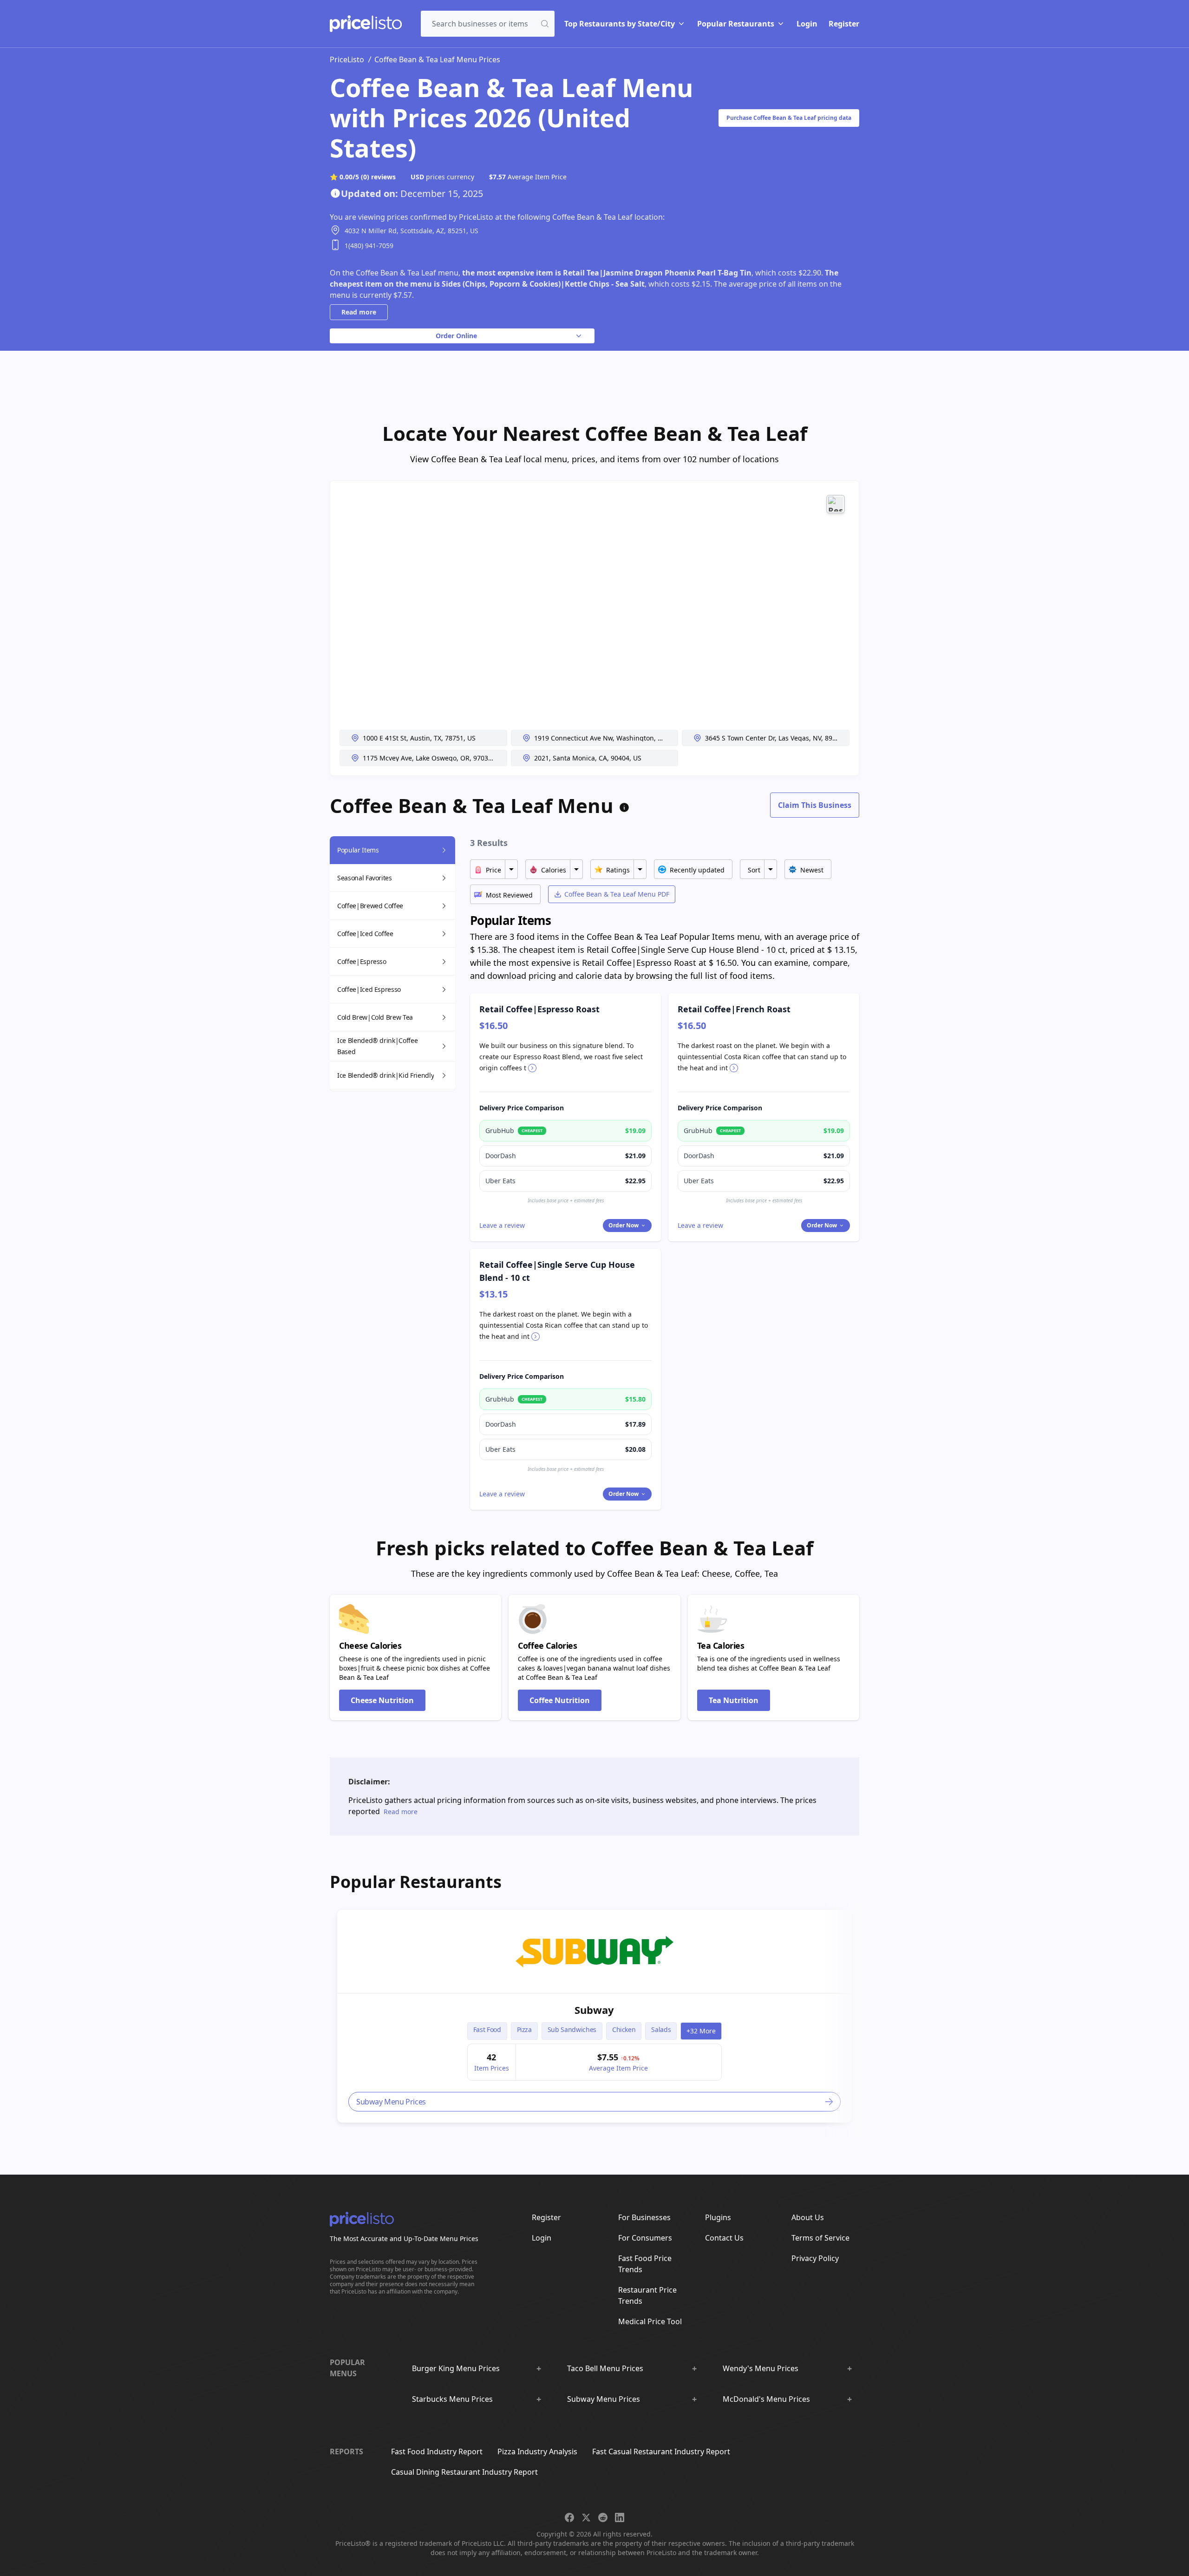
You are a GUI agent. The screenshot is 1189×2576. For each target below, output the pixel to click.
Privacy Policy (815, 2258)
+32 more (701, 2031)
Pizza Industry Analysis (537, 2451)
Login (807, 24)
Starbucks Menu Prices (452, 2399)
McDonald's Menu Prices (766, 2399)
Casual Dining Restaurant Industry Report (464, 2472)
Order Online (456, 336)
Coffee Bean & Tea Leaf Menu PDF (617, 894)
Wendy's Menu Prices (761, 2368)
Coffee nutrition (560, 1700)
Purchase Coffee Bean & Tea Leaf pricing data (789, 118)
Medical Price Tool (650, 2321)
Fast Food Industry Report (437, 2451)
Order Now (624, 1225)
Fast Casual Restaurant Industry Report (661, 2451)
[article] (594, 2016)
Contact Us (724, 2238)
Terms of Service (820, 2238)
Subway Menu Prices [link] (391, 2102)
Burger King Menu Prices (456, 2368)
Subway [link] (594, 2010)
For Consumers (645, 2238)
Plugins (718, 2217)
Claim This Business (815, 805)
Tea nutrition (734, 1700)
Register (844, 24)
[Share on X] (586, 2517)
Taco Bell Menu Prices (605, 2368)
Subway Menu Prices (604, 2399)
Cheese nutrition (382, 1700)
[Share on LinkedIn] (620, 2517)
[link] (594, 1952)
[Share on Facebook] (569, 2517)
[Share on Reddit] (603, 2517)
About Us (808, 2217)
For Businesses (644, 2217)
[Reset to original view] (836, 504)
